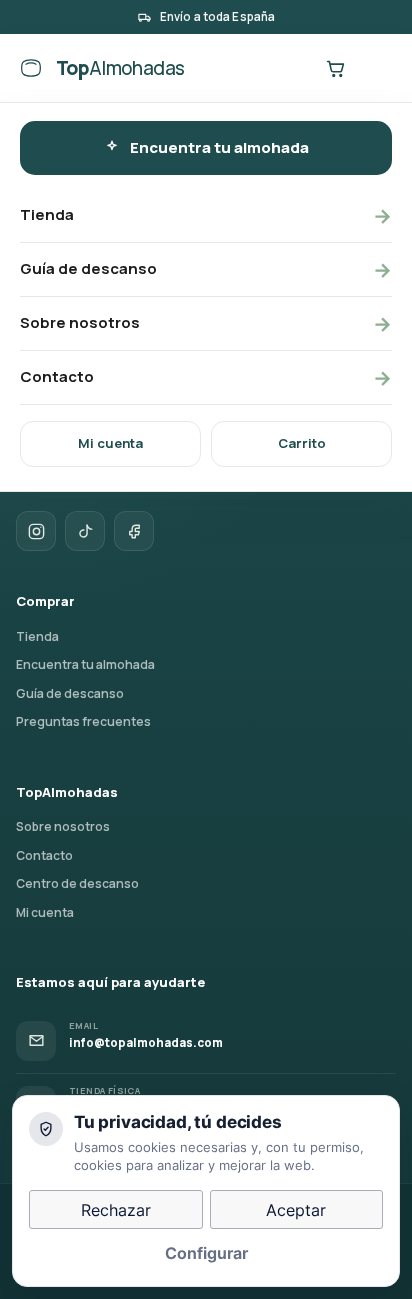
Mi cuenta (110, 443)
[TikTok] (85, 531)
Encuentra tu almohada (219, 147)
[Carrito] (335, 68)
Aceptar (296, 1210)
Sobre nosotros (206, 323)
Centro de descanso (77, 883)
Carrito (302, 443)
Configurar (206, 1253)
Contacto (206, 377)
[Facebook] (134, 531)
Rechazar (116, 1210)
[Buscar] (294, 68)
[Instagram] (36, 531)
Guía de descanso (206, 269)
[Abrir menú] (376, 68)
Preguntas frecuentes (83, 721)
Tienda (206, 215)
